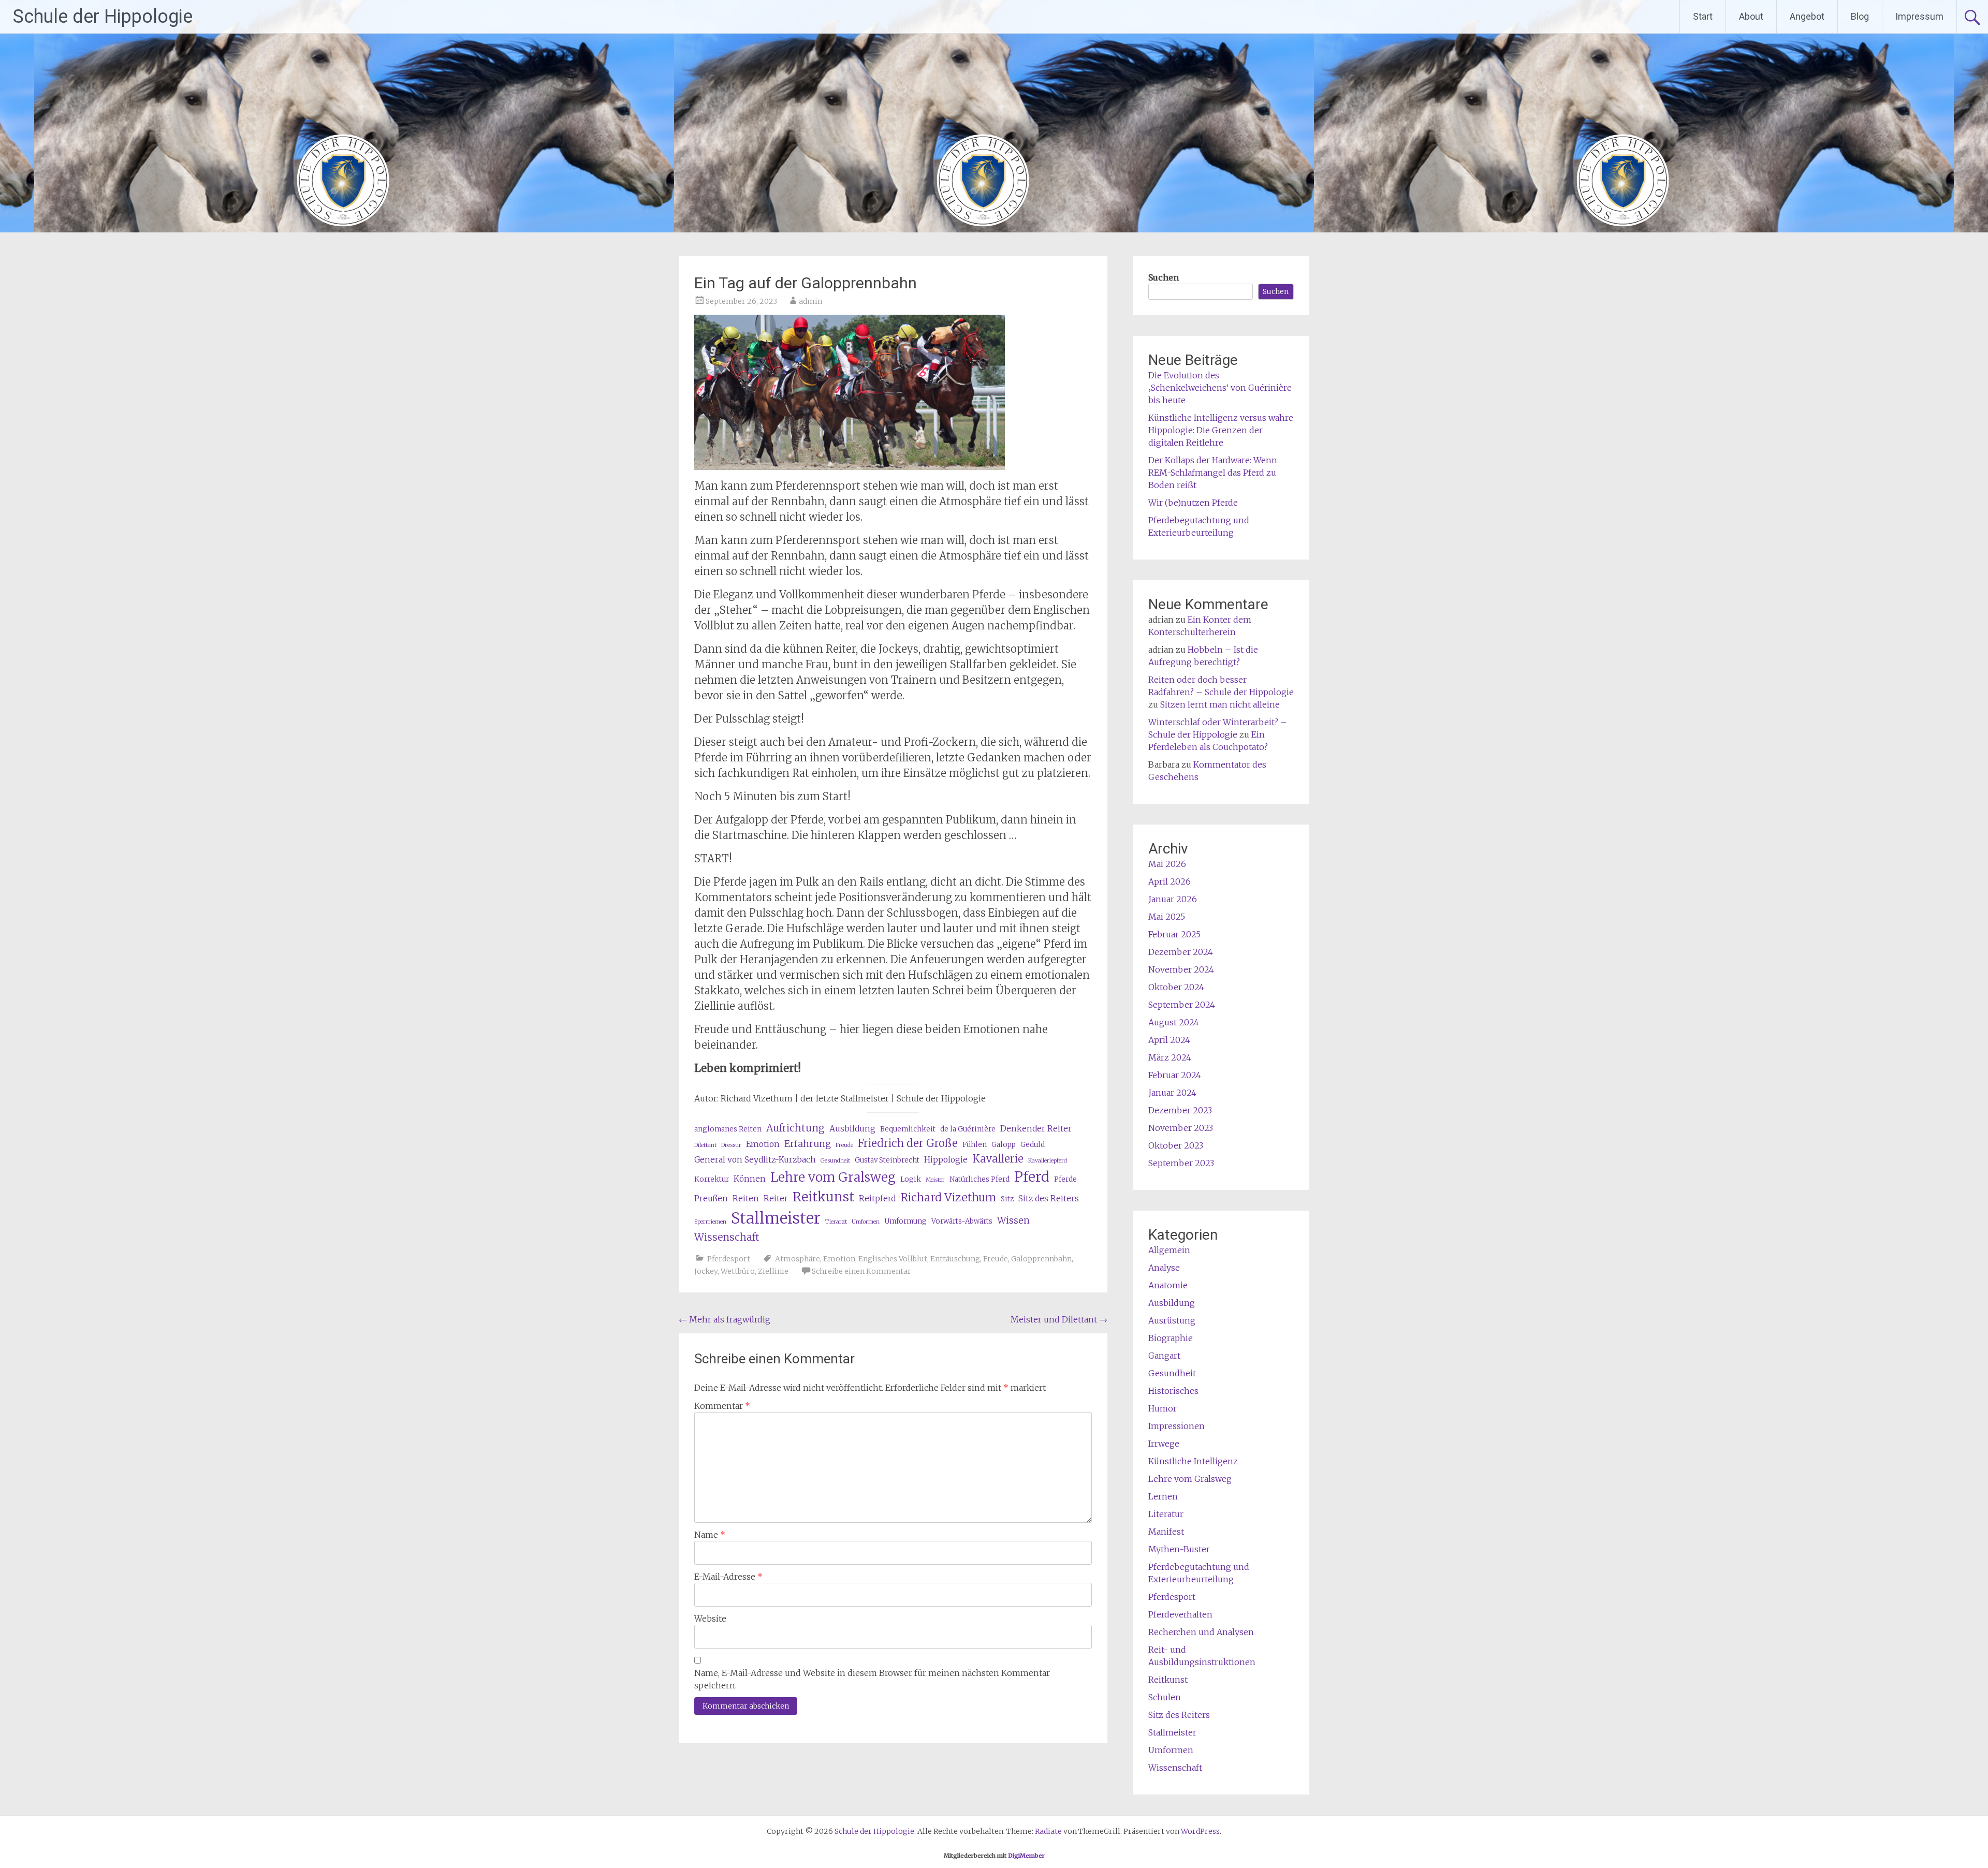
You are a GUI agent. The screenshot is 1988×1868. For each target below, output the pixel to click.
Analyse (1164, 1268)
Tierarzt (836, 1222)
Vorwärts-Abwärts (962, 1221)
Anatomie (1168, 1285)
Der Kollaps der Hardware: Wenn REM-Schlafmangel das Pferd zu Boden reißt (1213, 473)
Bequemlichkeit (908, 1129)
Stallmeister (776, 1218)
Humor (1163, 1408)
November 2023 (1181, 1128)
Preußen (711, 1198)
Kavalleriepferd (1048, 1161)
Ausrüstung (1172, 1320)
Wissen (1013, 1220)
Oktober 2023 (1176, 1145)
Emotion (763, 1144)
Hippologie (946, 1160)
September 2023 (1181, 1163)
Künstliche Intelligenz (1193, 1461)
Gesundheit (835, 1161)
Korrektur (712, 1179)
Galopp (1004, 1145)
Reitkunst (823, 1197)
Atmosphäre (798, 1259)
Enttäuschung (955, 1259)
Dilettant (705, 1145)
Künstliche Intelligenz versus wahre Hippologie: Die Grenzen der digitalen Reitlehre (1221, 430)
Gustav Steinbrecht (887, 1160)
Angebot (1807, 16)
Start (1703, 16)
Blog (1860, 16)
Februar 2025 (1174, 934)
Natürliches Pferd (980, 1179)
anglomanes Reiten (728, 1129)
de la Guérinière (968, 1129)
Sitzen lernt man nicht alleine (1220, 704)
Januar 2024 (1172, 1093)
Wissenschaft (727, 1237)
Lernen (1163, 1496)
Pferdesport (729, 1259)
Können (750, 1179)
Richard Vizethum (948, 1197)
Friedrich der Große (908, 1143)
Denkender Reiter (1036, 1129)
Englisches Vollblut (893, 1259)
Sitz (1007, 1199)
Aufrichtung (795, 1128)
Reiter (776, 1198)
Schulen (1165, 1697)
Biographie (1171, 1338)
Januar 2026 (1173, 899)
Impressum (1919, 16)
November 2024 (1181, 969)
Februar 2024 (1175, 1075)
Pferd (1032, 1177)
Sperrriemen (710, 1222)
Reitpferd (877, 1198)
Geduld (1033, 1145)
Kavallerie (998, 1159)
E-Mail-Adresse (728, 1577)
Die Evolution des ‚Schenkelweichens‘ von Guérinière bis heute (1220, 388)
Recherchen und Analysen (1201, 1632)
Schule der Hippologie (103, 17)
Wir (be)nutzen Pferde (1193, 503)
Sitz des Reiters (1049, 1198)
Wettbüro (738, 1271)
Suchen (1164, 277)
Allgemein (1169, 1250)
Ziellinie (773, 1271)
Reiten (746, 1198)
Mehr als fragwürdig (725, 1319)
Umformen (866, 1222)
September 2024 (1182, 1005)
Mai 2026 (1167, 864)
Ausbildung (852, 1129)
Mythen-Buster (1179, 1549)
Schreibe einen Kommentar (861, 1271)
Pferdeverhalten (1180, 1614)
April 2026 (1170, 881)
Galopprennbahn (1041, 1259)
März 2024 (1170, 1057)
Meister (935, 1180)
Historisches (1173, 1391)
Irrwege (1164, 1444)
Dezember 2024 (1181, 952)
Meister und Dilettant (1059, 1319)
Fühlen (975, 1145)
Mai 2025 (1167, 917)
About (1751, 16)
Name (710, 1535)
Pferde (1065, 1179)
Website (710, 1619)
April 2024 (1169, 1040)
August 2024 (1174, 1022)
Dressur (731, 1145)
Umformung (905, 1221)
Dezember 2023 (1180, 1110)
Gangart (1164, 1356)
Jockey (706, 1271)
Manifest (1166, 1532)
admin (810, 301)
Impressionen (1176, 1426)
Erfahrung (808, 1144)
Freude (844, 1145)
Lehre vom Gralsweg (833, 1177)
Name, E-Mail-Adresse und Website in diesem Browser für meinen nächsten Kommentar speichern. (872, 1679)
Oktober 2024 (1176, 987)
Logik (911, 1179)
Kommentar (722, 1406)
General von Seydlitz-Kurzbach (755, 1160)
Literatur (1166, 1514)
